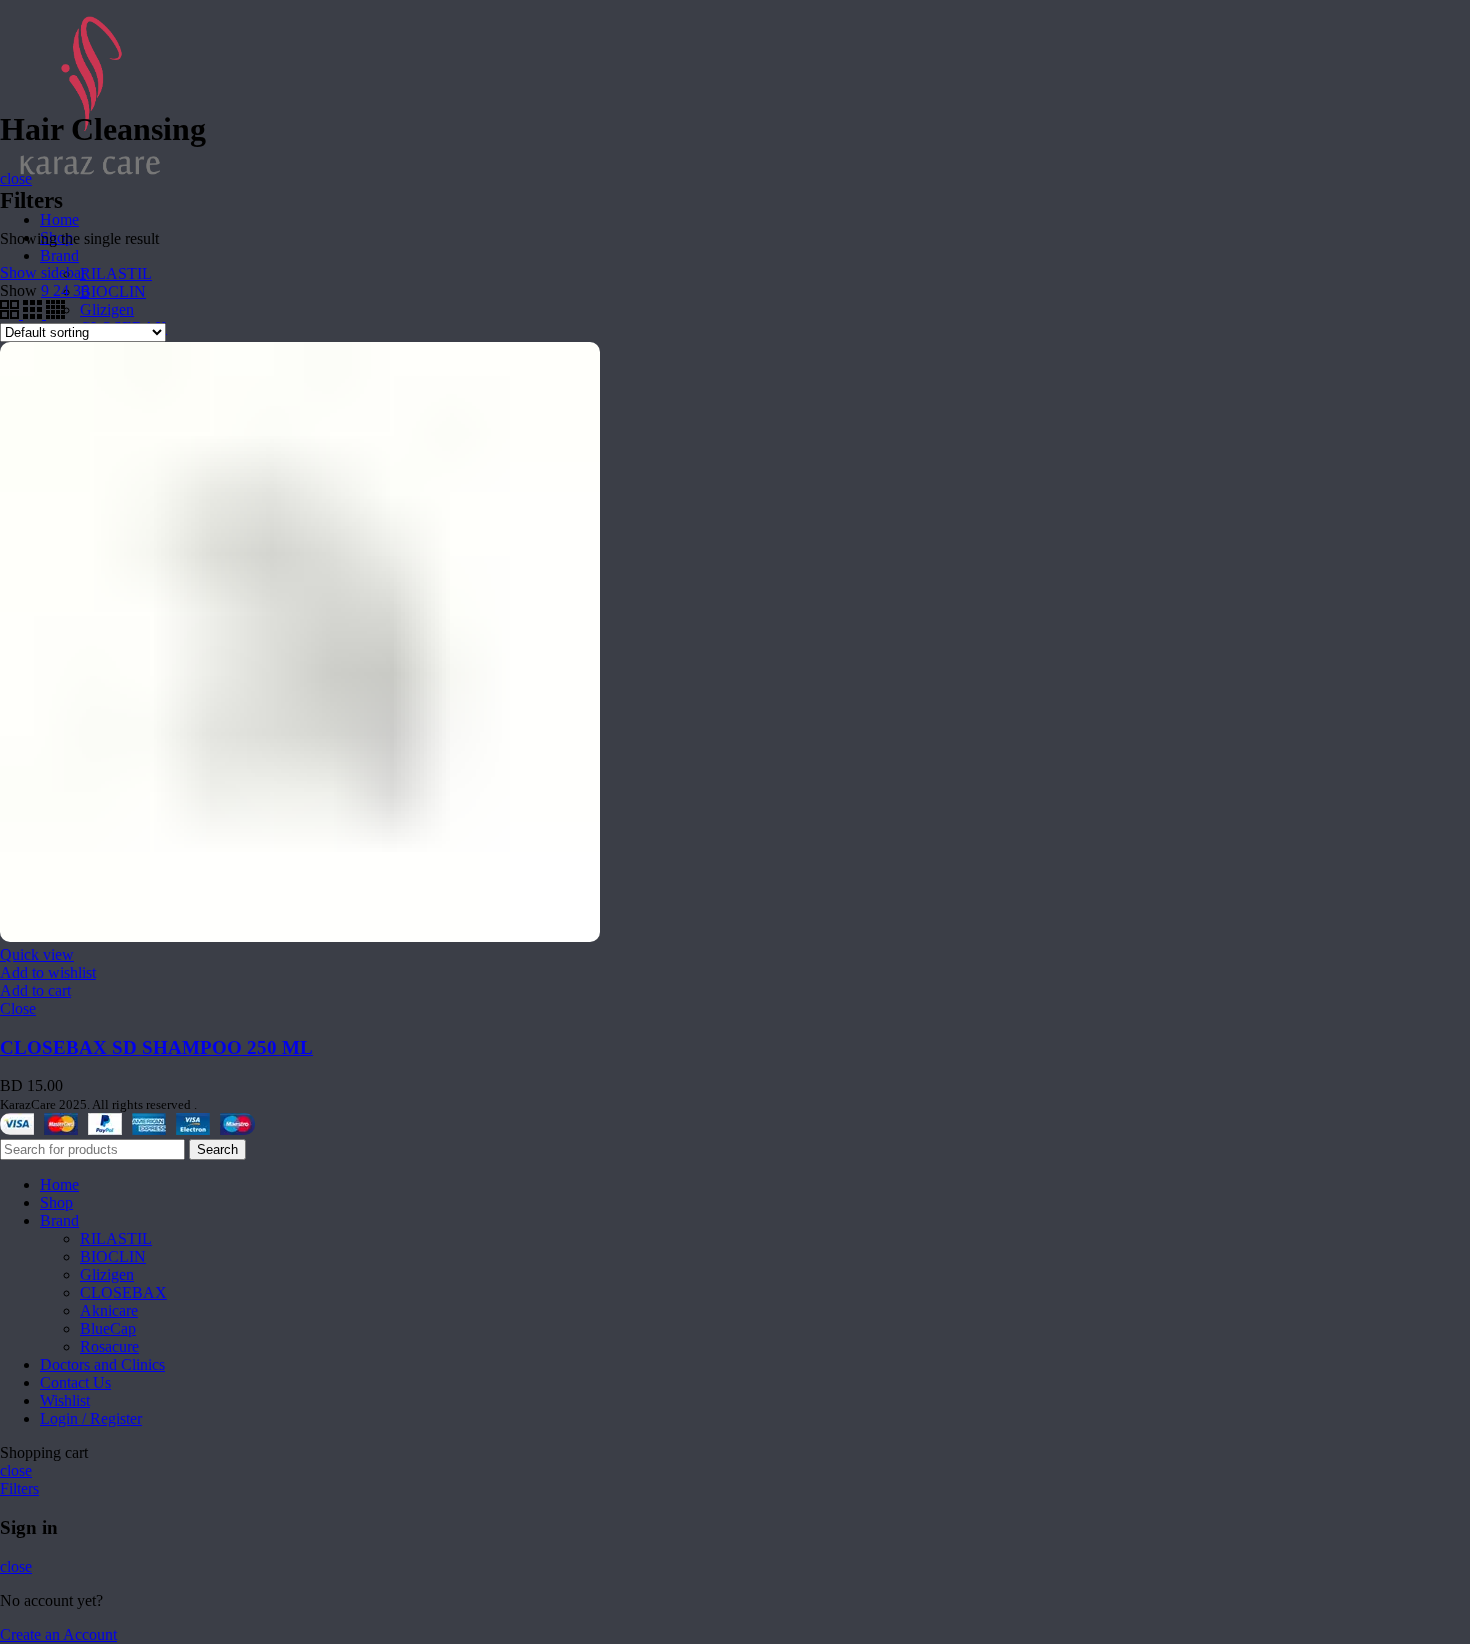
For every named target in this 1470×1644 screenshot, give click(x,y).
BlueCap (108, 1328)
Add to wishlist (48, 972)
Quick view (37, 954)
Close (18, 1008)
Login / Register (91, 1418)
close (16, 178)
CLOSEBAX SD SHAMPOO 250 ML (156, 1047)
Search (217, 1149)
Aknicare (109, 1310)
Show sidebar (43, 272)
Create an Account (58, 1634)
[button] (35, 990)
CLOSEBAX (123, 1292)
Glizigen (107, 309)
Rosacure (109, 1346)
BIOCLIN (113, 291)
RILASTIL (116, 273)
